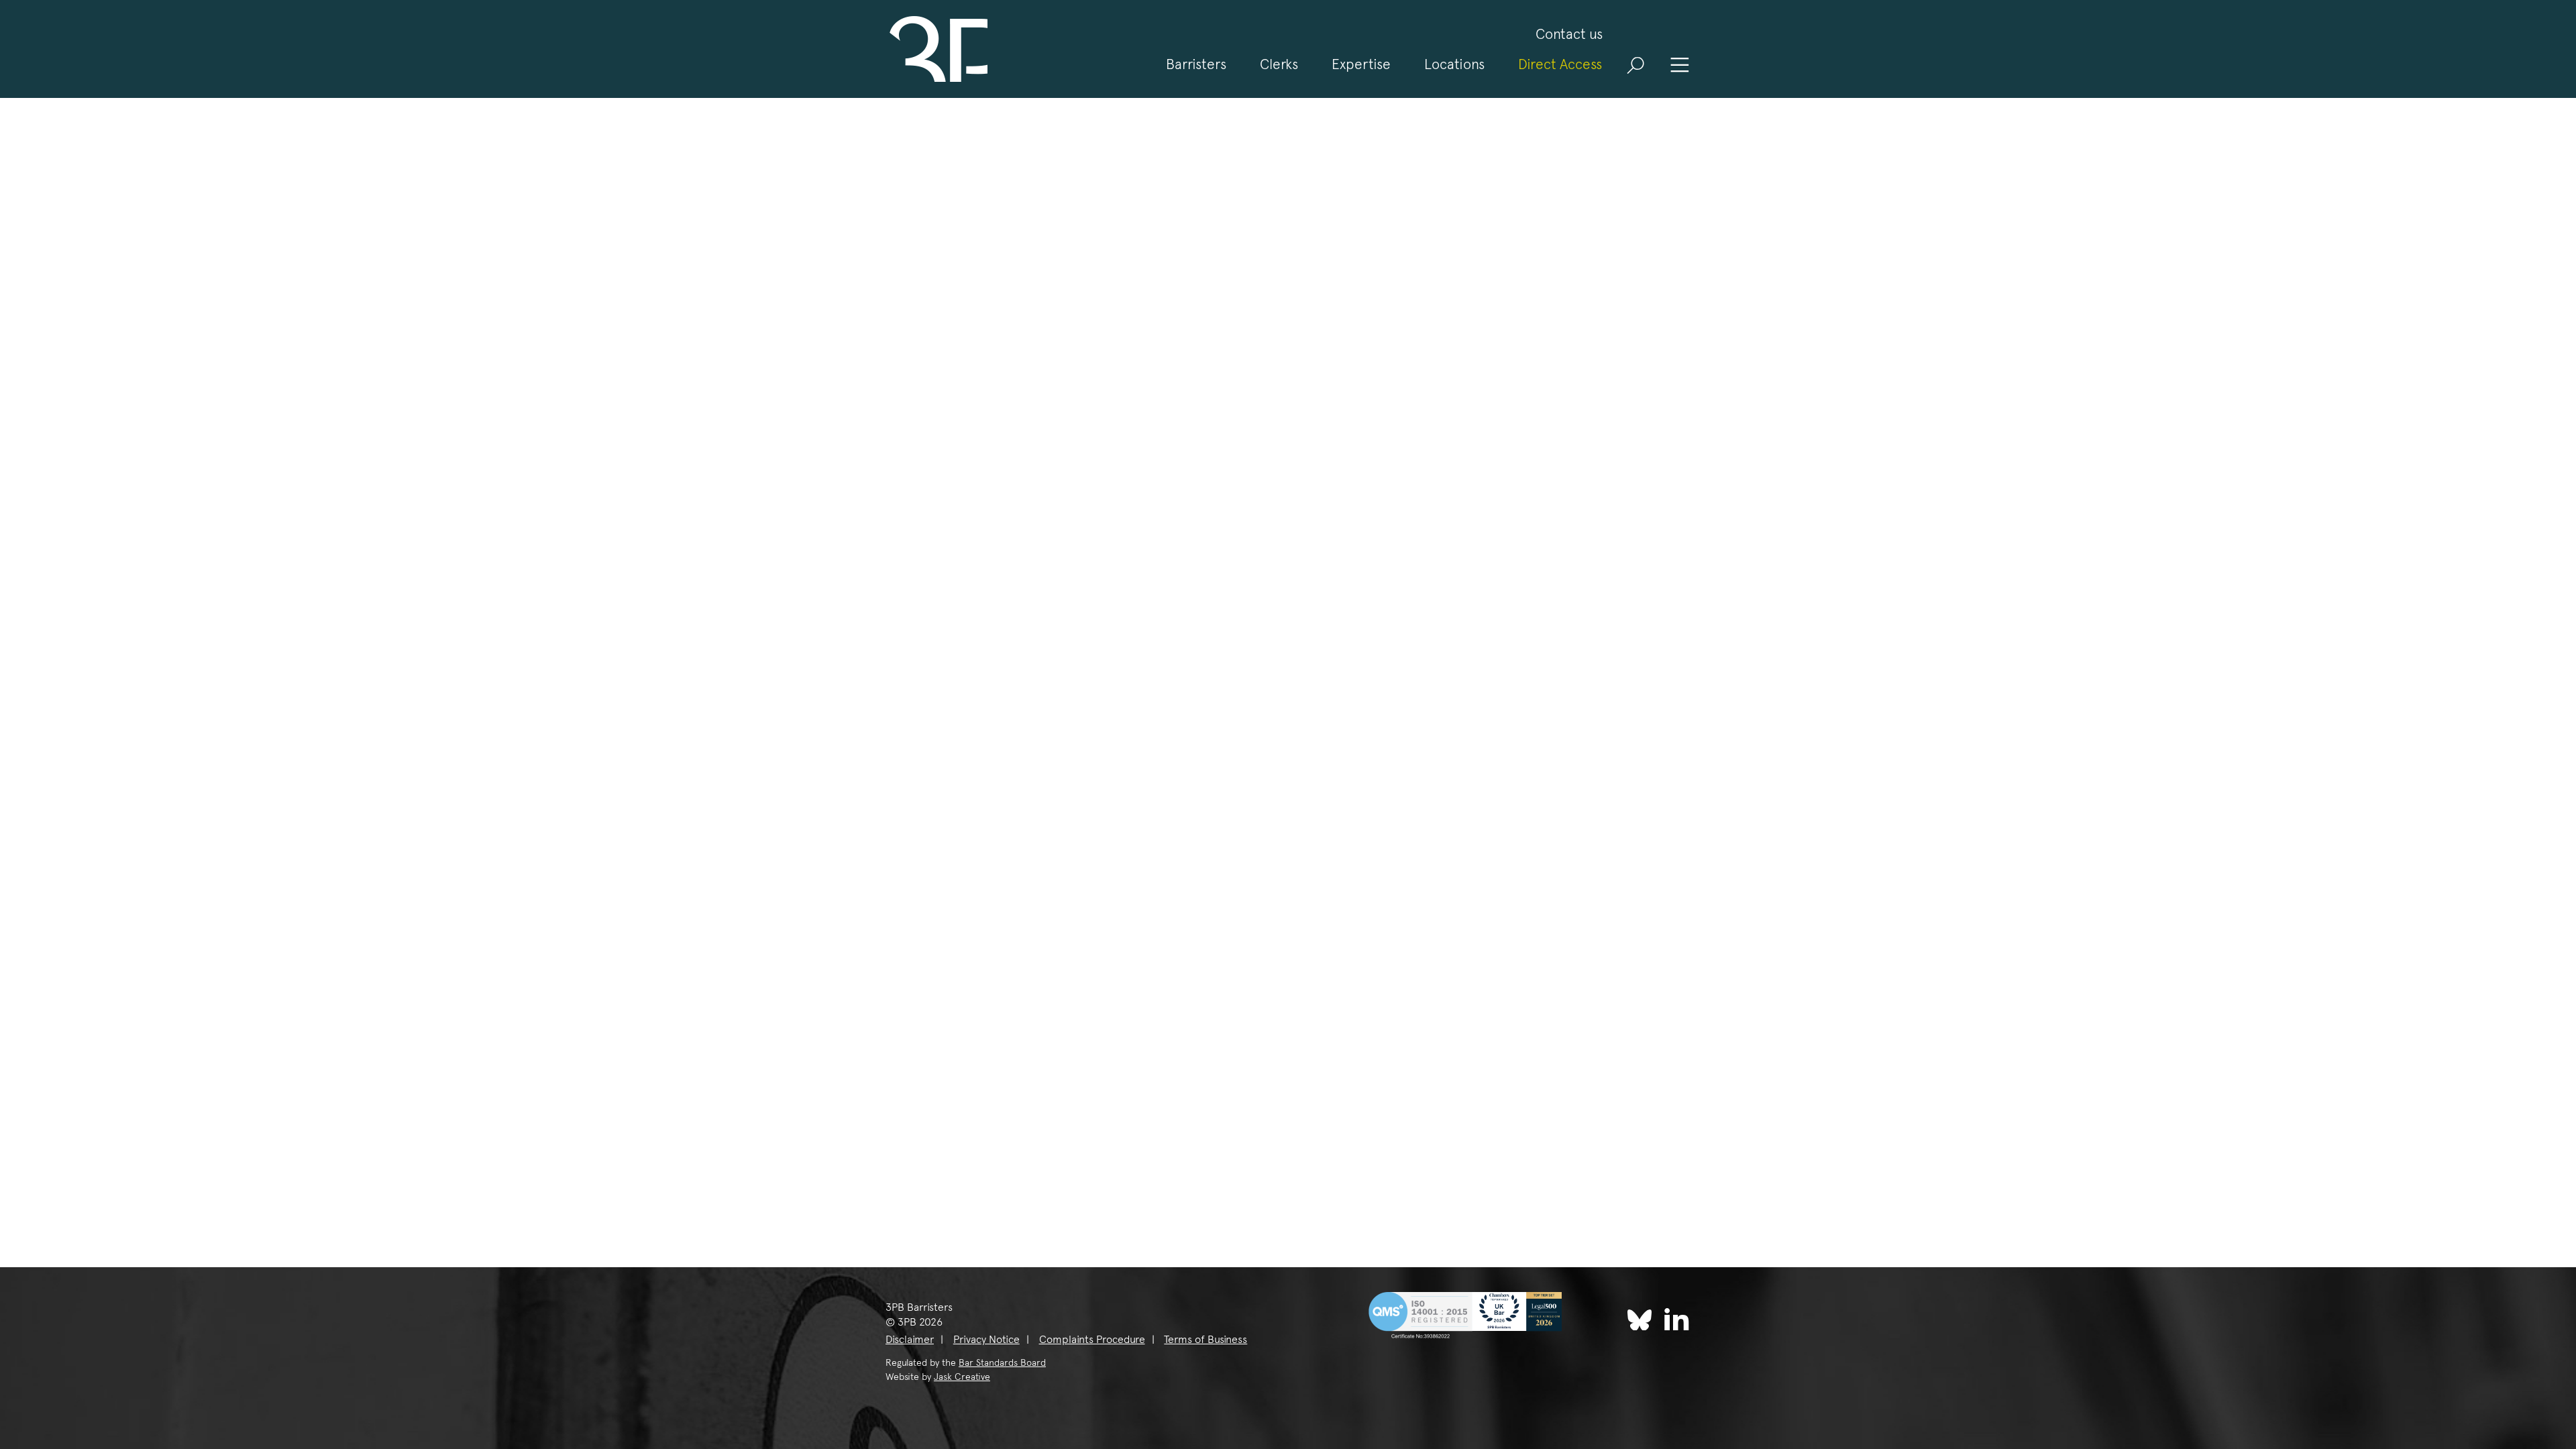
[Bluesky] (1640, 1320)
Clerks (1279, 64)
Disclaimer (910, 1339)
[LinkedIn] (1677, 1319)
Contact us (1569, 34)
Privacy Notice (986, 1339)
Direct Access (1560, 64)
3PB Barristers (936, 49)
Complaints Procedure (1092, 1339)
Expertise (1361, 64)
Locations (1454, 64)
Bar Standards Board (1002, 1362)
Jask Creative (962, 1377)
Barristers (1196, 64)
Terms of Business (1205, 1339)
